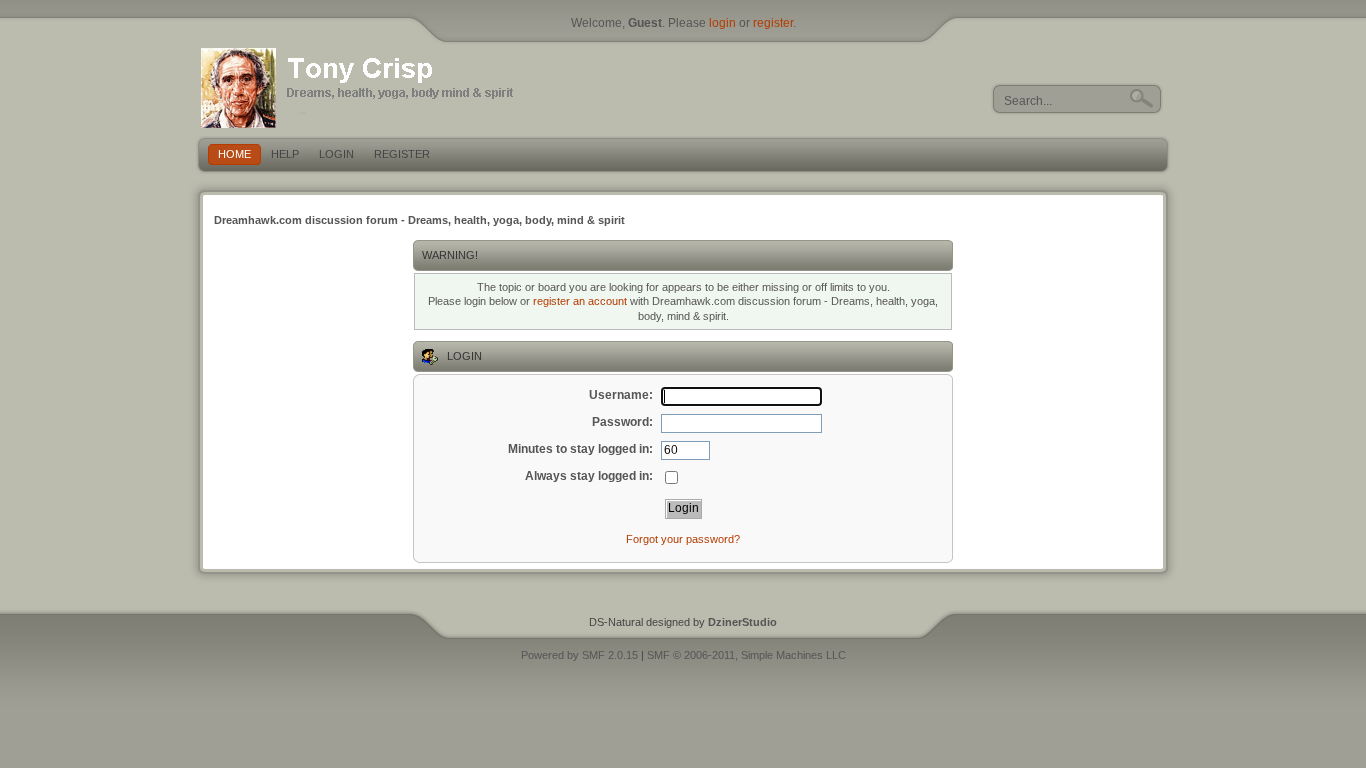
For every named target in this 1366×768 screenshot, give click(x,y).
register (773, 23)
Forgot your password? (683, 539)
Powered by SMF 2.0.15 (579, 655)
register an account (580, 301)
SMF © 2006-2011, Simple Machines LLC (746, 655)
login (722, 23)
